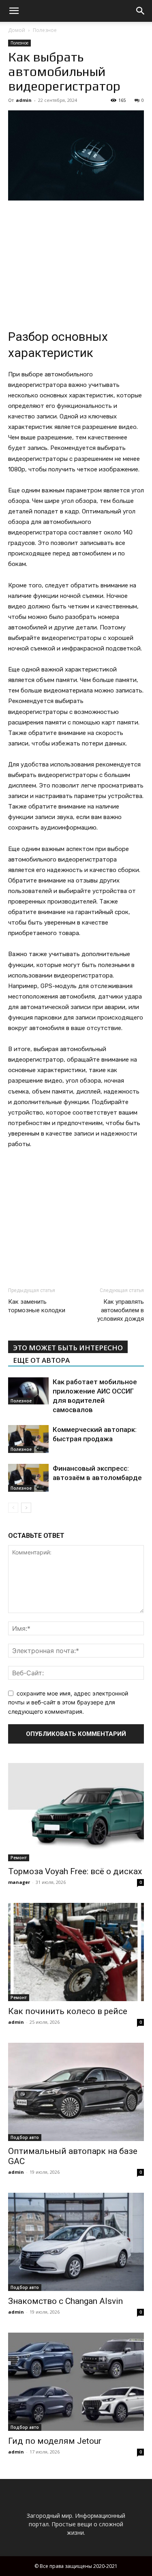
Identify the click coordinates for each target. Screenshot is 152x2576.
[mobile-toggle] (14, 11)
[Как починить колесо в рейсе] (76, 1952)
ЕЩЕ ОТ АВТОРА (41, 1360)
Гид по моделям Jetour (55, 2441)
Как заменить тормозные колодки (37, 1306)
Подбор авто (25, 2137)
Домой (17, 30)
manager (19, 1882)
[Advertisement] (76, 262)
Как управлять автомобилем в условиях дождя (121, 1310)
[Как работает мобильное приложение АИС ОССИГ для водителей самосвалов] (28, 1391)
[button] (141, 11)
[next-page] (26, 1508)
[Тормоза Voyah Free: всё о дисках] (76, 1812)
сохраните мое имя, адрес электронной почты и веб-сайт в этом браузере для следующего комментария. (68, 1702)
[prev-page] (13, 1508)
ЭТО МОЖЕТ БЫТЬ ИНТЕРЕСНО (68, 1348)
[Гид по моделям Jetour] (76, 2382)
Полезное (45, 30)
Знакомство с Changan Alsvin (65, 2301)
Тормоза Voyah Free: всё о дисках (75, 1871)
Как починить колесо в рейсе (68, 2011)
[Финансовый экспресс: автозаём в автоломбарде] (28, 1478)
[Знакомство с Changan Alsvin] (76, 2242)
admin (24, 100)
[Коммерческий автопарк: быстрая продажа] (28, 1439)
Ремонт (19, 1858)
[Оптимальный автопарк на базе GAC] (76, 2092)
